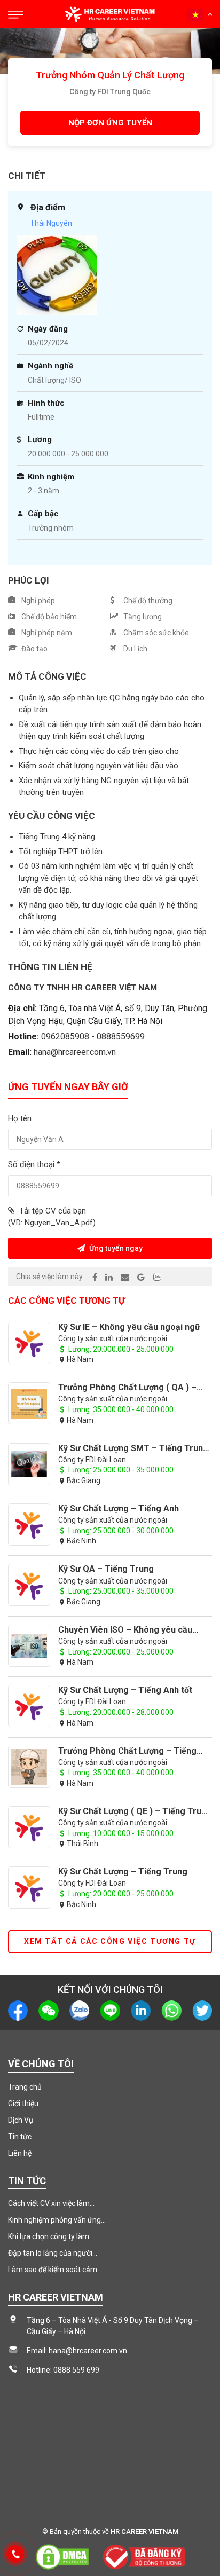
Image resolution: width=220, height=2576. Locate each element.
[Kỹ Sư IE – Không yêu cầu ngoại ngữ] (29, 1343)
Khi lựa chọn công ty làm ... (52, 2236)
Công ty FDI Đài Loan (92, 1460)
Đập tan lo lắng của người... (53, 2253)
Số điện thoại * (34, 1164)
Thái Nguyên (51, 223)
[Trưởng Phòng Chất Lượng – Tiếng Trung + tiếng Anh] (29, 1767)
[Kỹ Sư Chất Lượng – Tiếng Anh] (29, 1525)
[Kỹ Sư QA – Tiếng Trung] (29, 1585)
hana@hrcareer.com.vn (75, 1052)
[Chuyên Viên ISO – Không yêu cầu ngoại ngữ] (29, 1646)
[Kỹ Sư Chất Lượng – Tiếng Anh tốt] (29, 1706)
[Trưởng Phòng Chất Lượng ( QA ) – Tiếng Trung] (29, 1404)
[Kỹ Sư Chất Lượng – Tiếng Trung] (29, 1888)
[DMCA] (62, 2556)
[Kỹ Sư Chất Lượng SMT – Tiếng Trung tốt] (29, 1464)
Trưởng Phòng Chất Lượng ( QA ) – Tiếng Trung (127, 1387)
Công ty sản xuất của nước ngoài (113, 1338)
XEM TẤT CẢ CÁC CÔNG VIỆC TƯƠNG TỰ (110, 1941)
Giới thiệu (23, 2104)
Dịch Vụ (21, 2120)
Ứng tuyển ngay (115, 1248)
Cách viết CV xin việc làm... (51, 2203)
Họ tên (20, 1118)
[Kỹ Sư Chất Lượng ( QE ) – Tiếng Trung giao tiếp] (29, 1827)
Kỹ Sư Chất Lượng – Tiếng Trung (123, 1872)
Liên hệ (20, 2153)
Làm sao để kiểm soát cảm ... (56, 2270)
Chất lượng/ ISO (54, 380)
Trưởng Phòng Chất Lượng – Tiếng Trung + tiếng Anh (127, 1751)
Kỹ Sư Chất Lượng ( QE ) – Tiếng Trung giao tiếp (135, 1811)
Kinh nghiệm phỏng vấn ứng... (57, 2220)
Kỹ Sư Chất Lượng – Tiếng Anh (119, 1508)
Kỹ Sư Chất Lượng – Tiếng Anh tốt (125, 1690)
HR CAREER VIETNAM (144, 2531)
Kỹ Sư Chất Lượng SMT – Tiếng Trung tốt (133, 1448)
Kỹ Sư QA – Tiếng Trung (106, 1569)
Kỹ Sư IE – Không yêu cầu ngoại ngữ (129, 1327)
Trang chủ (25, 2087)
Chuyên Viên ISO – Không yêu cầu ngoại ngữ (125, 1630)
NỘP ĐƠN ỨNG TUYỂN (110, 123)
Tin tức (20, 2137)
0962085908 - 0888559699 (93, 1037)
